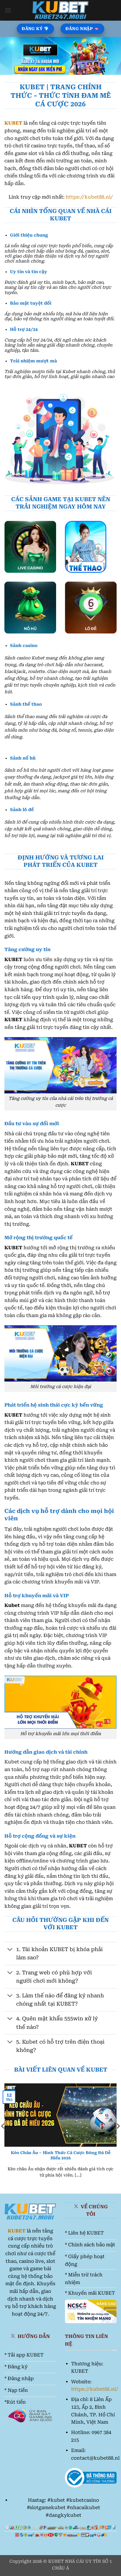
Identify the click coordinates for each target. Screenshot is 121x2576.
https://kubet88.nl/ (89, 197)
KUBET (13, 123)
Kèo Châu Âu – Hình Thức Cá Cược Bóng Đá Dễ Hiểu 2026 (61, 2155)
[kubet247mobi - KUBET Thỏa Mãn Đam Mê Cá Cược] (61, 10)
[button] (8, 10)
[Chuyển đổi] (10, 1950)
